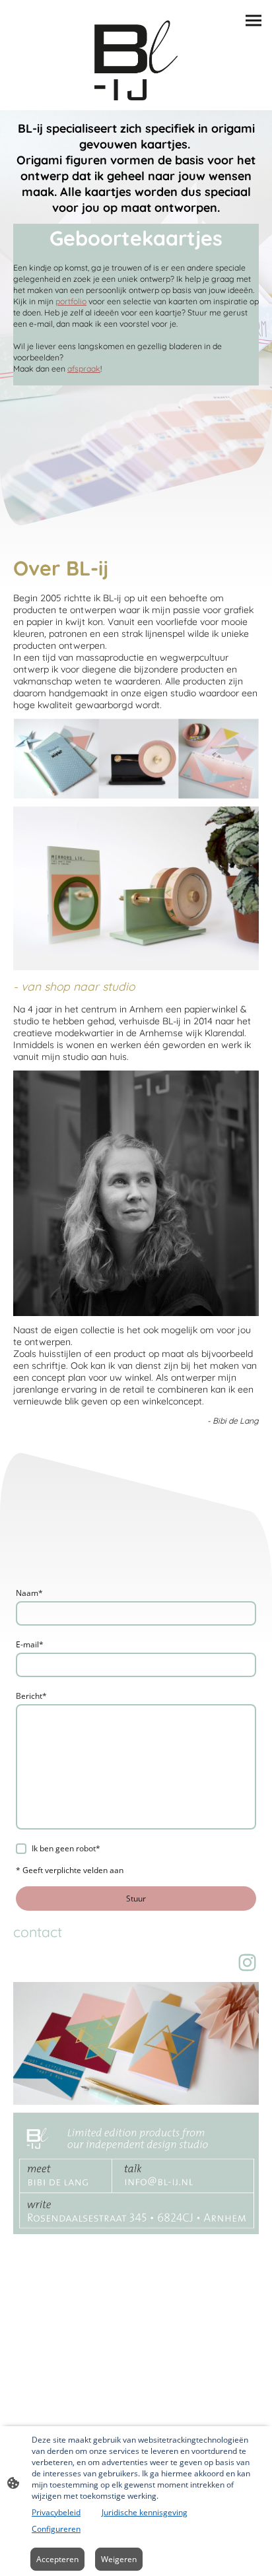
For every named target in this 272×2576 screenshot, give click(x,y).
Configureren (56, 2529)
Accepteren (57, 2559)
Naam (29, 1593)
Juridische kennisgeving (145, 2512)
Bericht (31, 1696)
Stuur (136, 1899)
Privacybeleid (56, 2512)
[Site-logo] (136, 60)
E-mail (30, 1644)
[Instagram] (247, 1963)
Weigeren (119, 2559)
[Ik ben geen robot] (21, 1849)
